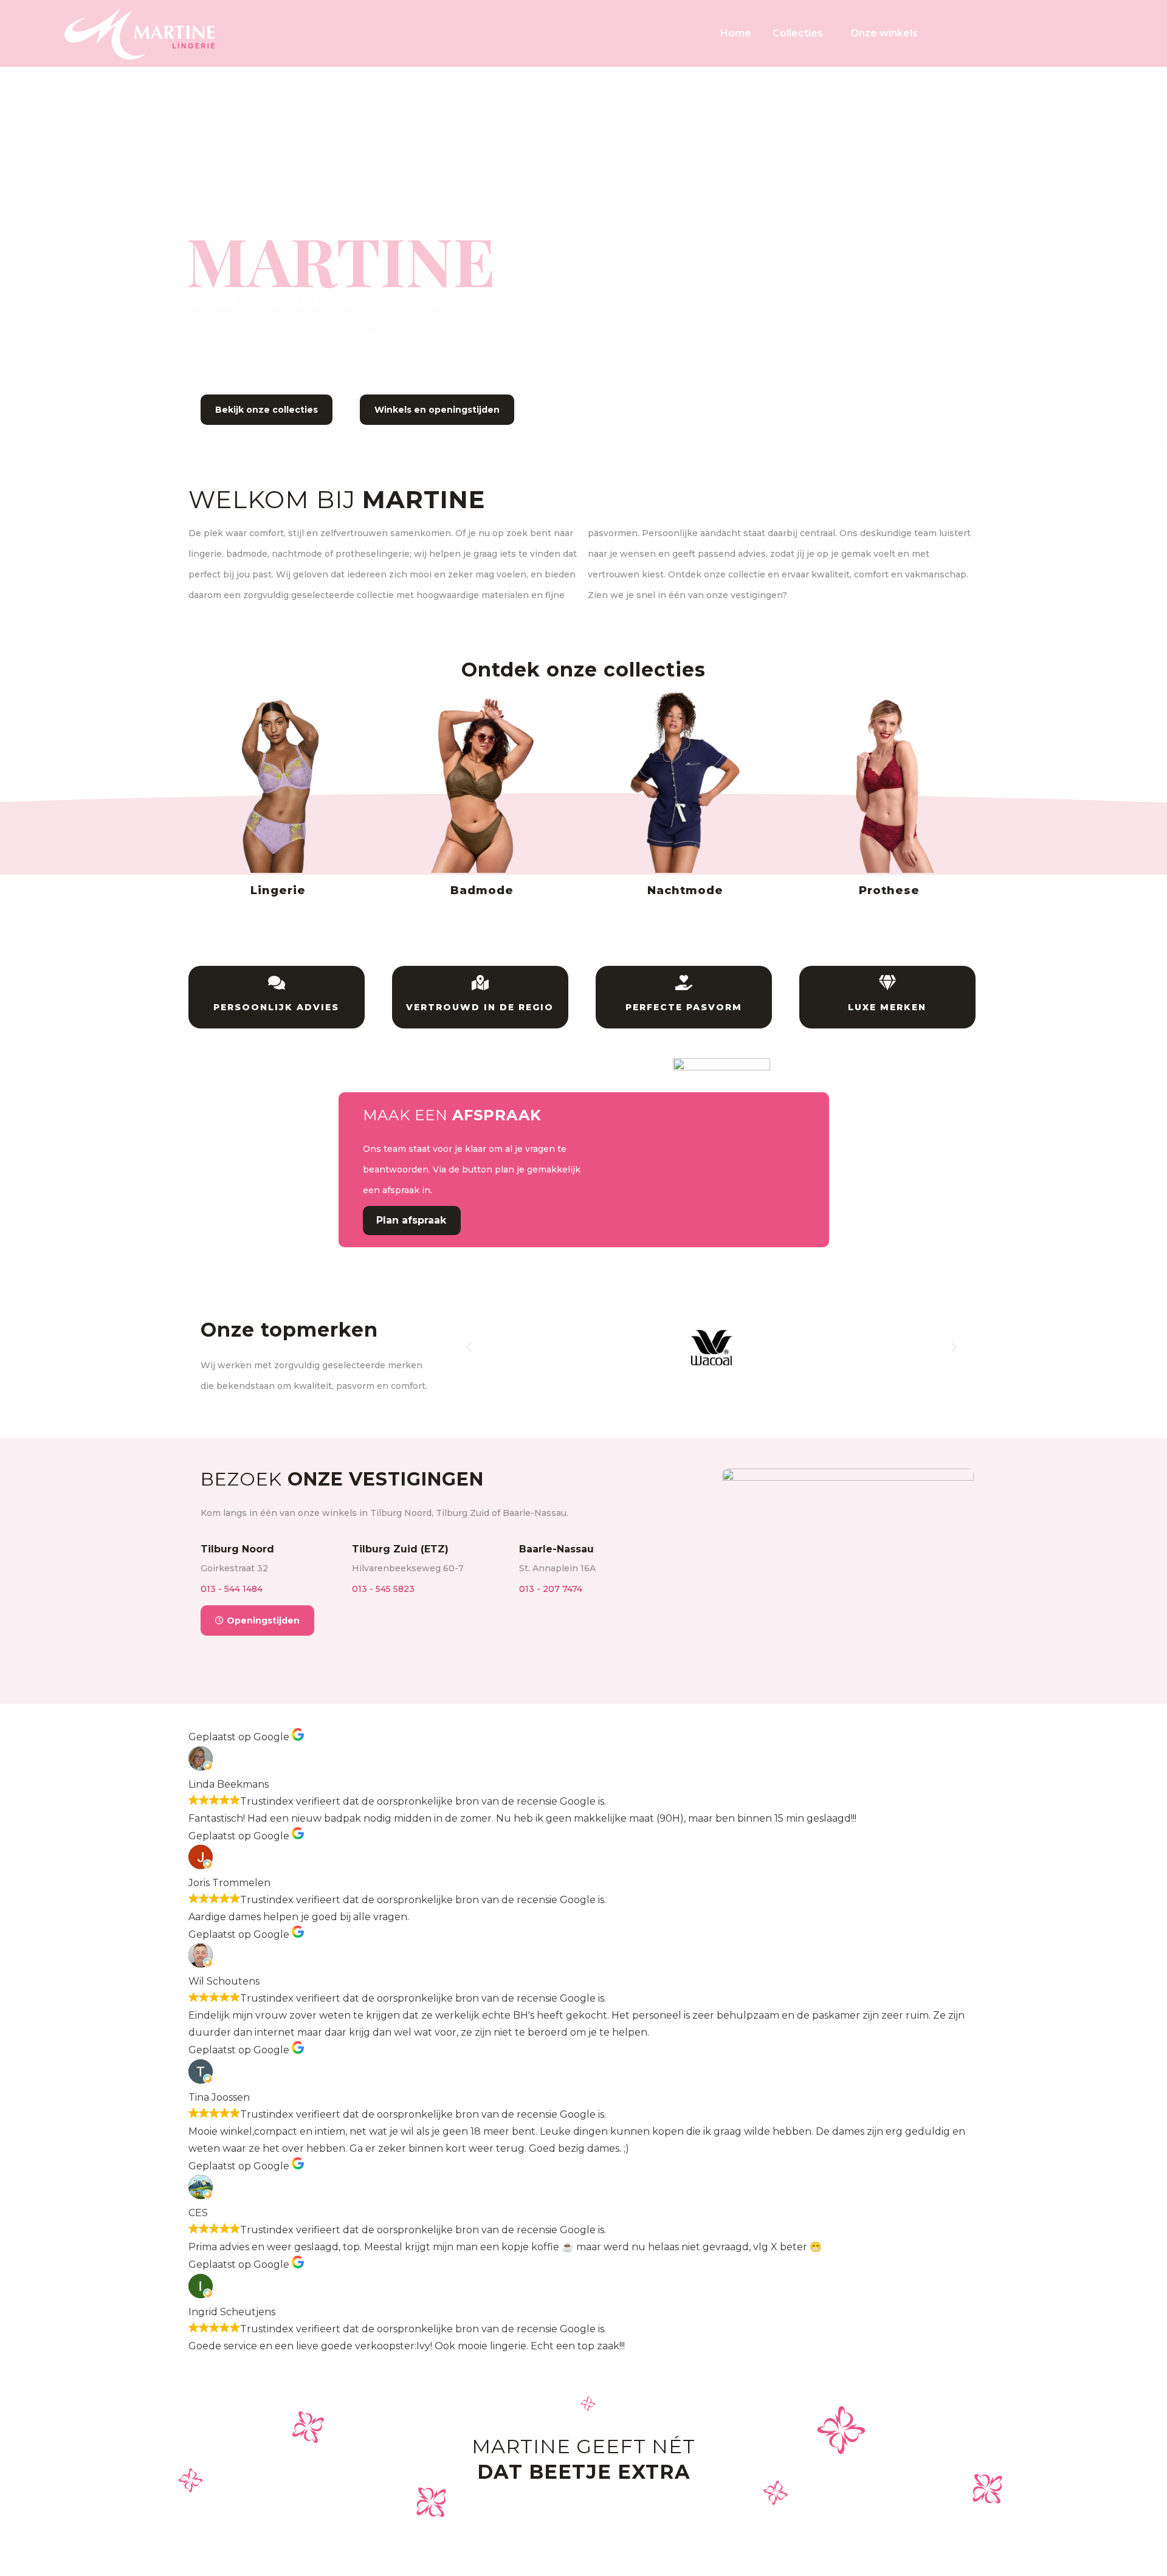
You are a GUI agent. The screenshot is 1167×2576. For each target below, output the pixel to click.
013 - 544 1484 (232, 1589)
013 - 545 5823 (383, 1589)
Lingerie (278, 890)
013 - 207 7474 (551, 1589)
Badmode (482, 890)
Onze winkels (884, 33)
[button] (469, 1348)
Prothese (889, 890)
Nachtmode (685, 890)
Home (736, 33)
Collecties (798, 33)
